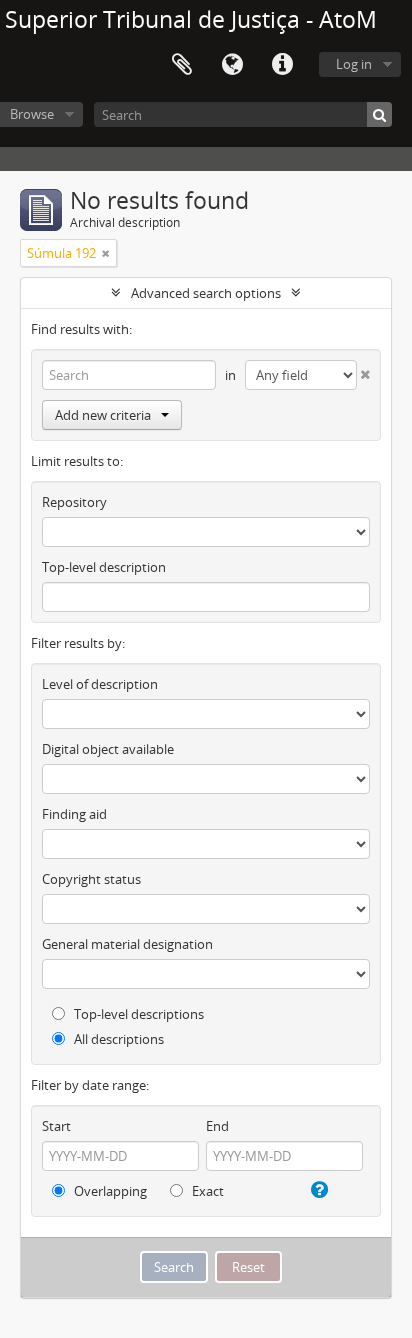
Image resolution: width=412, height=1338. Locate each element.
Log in (354, 64)
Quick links (282, 65)
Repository (74, 502)
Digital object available (108, 749)
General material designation (127, 944)
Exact (206, 1191)
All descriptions (117, 1039)
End (217, 1126)
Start (56, 1126)
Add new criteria (103, 415)
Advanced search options (206, 293)
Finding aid (74, 814)
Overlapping (109, 1191)
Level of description (100, 684)
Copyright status (91, 879)
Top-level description (104, 567)
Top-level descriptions (137, 1014)
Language (232, 65)
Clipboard (182, 65)
